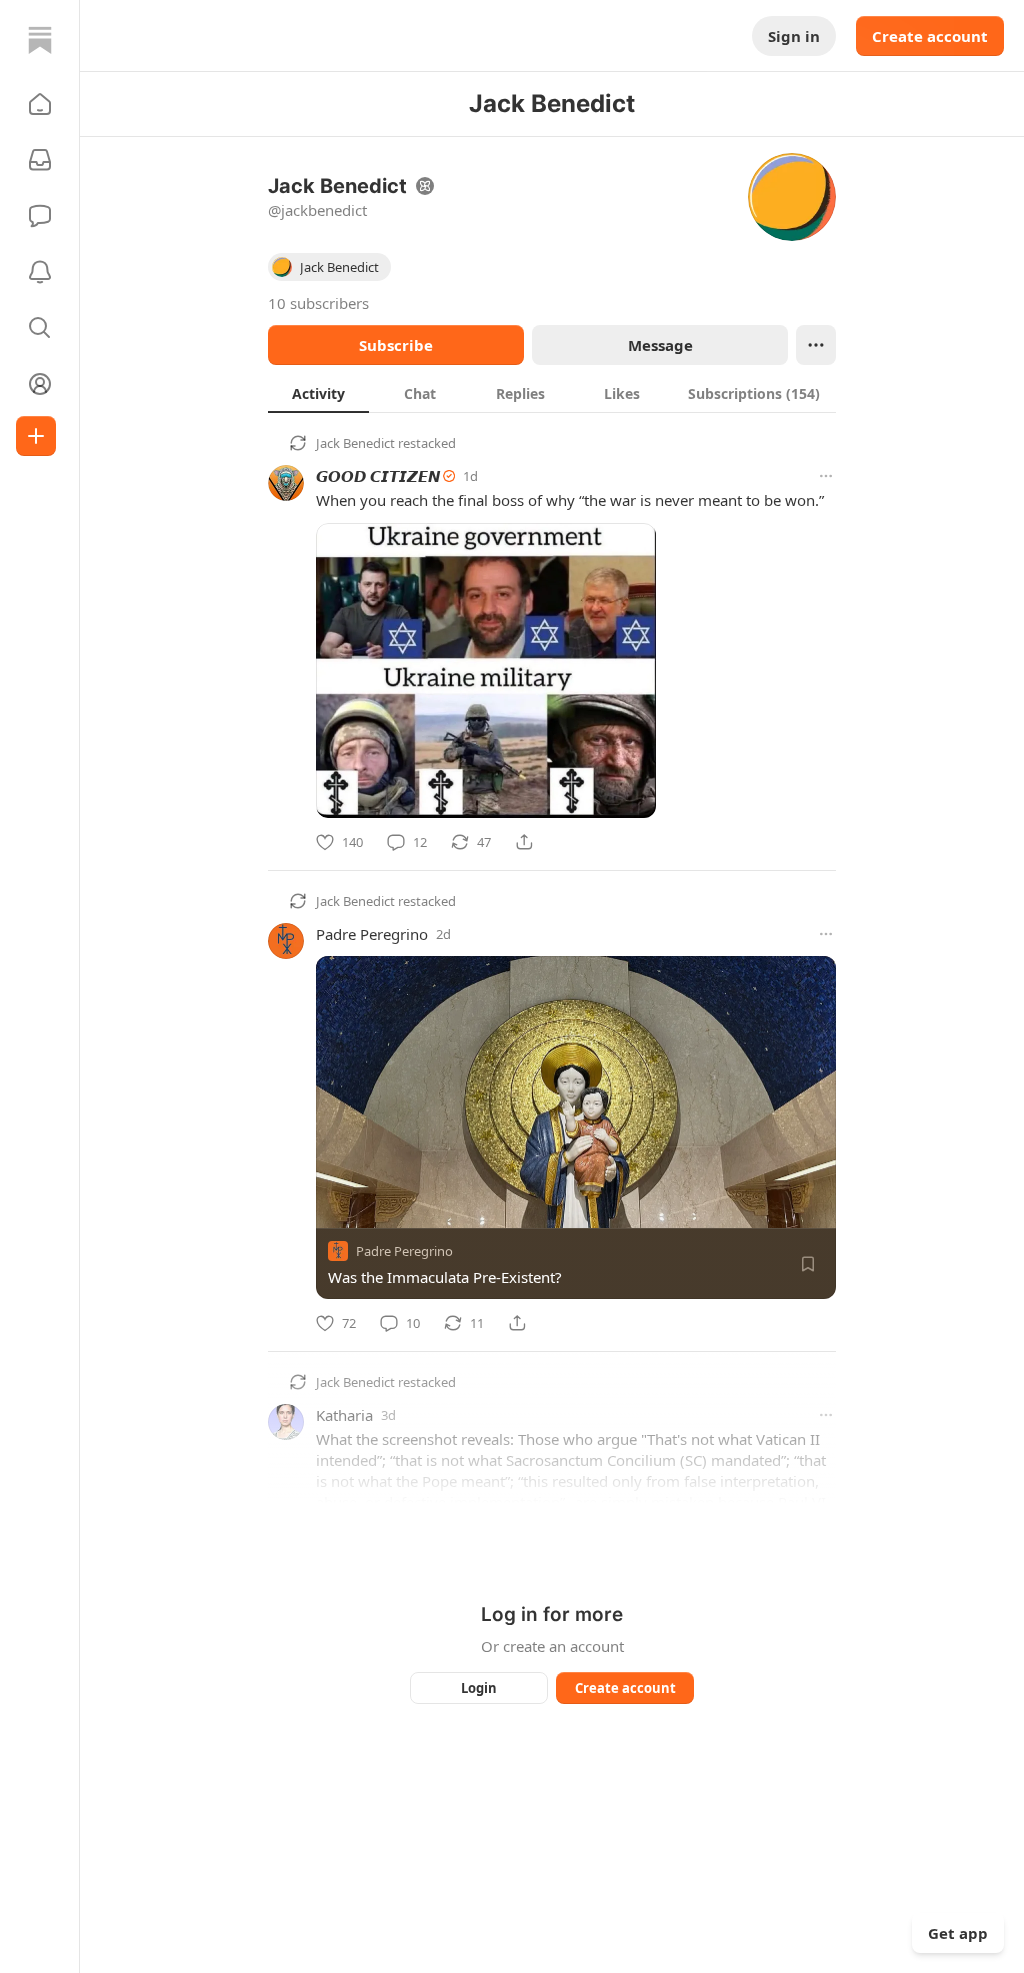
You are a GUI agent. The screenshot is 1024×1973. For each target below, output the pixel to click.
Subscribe (396, 345)
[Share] (524, 842)
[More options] (826, 476)
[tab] (318, 393)
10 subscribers (318, 303)
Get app (958, 1933)
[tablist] (552, 393)
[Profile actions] (816, 345)
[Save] (808, 1264)
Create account (930, 36)
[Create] (36, 436)
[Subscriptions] (40, 160)
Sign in (794, 36)
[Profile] (40, 384)
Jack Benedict (355, 443)
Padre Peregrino (372, 934)
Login (479, 1688)
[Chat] (40, 216)
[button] (40, 104)
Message (660, 345)
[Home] (40, 40)
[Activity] (40, 272)
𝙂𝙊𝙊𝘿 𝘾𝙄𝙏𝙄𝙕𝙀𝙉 (378, 476)
